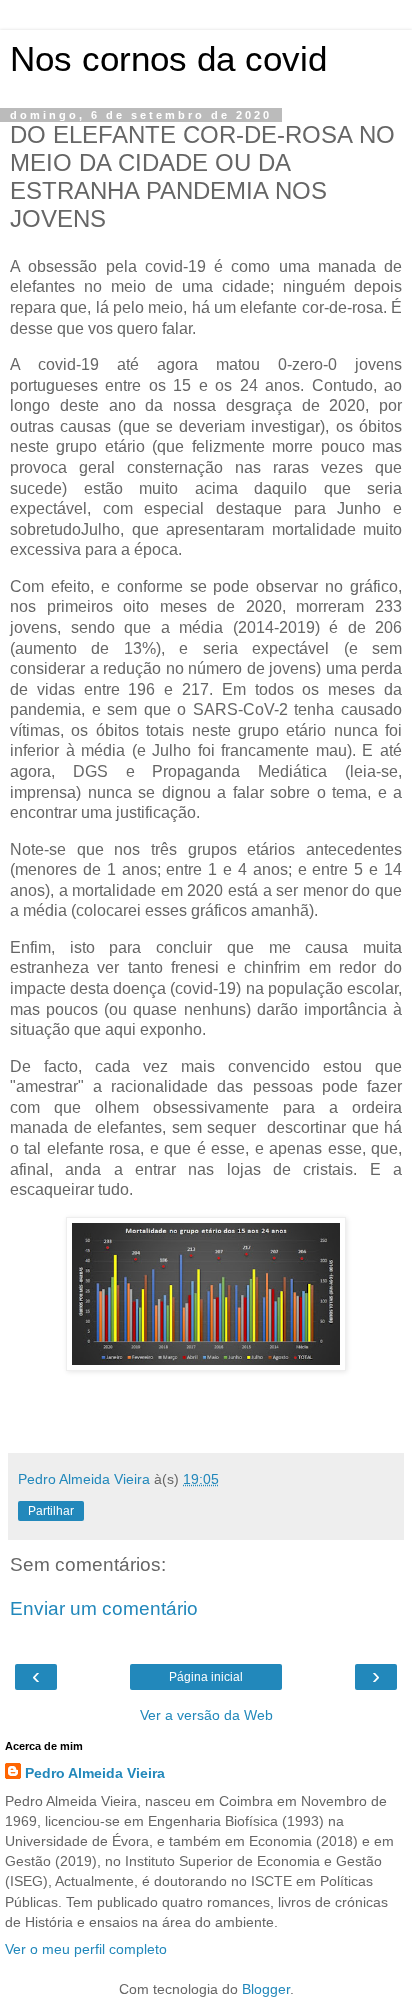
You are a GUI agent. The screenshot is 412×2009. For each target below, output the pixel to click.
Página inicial (206, 1677)
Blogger (266, 1989)
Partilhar (51, 1511)
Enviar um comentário (104, 1608)
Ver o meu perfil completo (86, 1949)
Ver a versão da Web (206, 1715)
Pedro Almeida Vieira (95, 1773)
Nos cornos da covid (168, 59)
